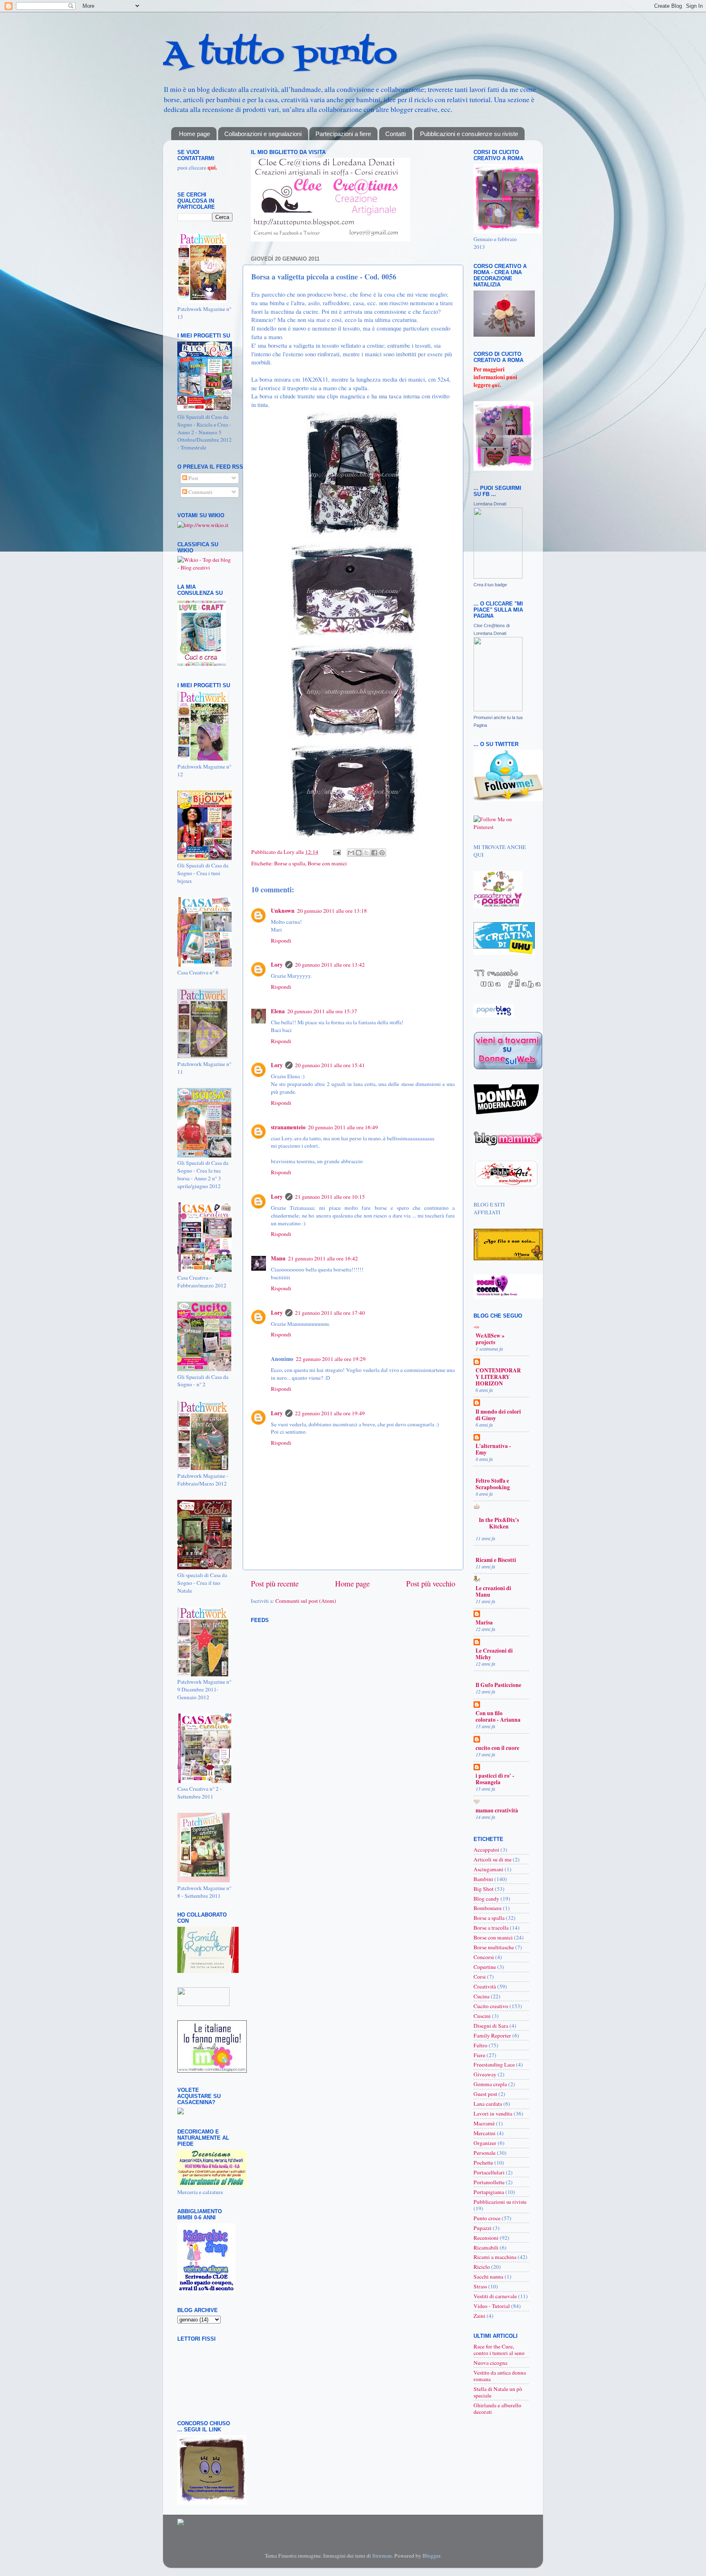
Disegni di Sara (491, 2026)
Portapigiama (489, 2192)
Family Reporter (492, 2035)
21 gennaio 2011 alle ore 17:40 (330, 1313)
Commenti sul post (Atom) (306, 1601)
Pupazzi (483, 2228)
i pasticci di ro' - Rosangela (495, 1779)
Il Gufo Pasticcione (498, 1685)
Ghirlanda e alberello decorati (497, 2408)
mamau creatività (497, 1810)
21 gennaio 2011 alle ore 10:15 (330, 1197)
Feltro (480, 2045)
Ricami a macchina (495, 2257)
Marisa (484, 1622)
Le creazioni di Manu (493, 1591)
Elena (278, 1011)
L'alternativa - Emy (493, 1449)
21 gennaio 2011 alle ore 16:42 (323, 1258)
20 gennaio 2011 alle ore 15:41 (330, 1065)
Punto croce (487, 2218)
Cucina (481, 1996)
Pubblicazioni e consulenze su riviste (469, 134)
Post (193, 478)
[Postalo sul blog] (359, 853)
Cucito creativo (491, 2006)
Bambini (483, 1879)
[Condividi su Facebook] (374, 853)
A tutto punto (280, 55)
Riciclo (482, 2267)
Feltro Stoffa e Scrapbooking (493, 1484)
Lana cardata (488, 2104)
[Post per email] (336, 852)
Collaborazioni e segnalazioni (263, 134)
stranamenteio (288, 1127)
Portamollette (489, 2182)
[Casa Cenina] (181, 2112)
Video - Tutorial (492, 2306)
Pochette (483, 2163)
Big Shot (484, 1889)
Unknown (283, 911)
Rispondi (281, 941)
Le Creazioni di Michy (494, 1654)
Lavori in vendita (493, 2114)
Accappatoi (486, 1850)
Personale (485, 2153)
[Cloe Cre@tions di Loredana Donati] (498, 709)
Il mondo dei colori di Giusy (498, 1415)
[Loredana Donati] (498, 576)
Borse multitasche (494, 1947)
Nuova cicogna (490, 2363)
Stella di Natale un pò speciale (498, 2392)
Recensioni (486, 2238)
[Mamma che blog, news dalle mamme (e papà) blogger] (203, 2004)
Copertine (485, 1967)
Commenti (200, 492)
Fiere (479, 2055)
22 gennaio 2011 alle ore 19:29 (331, 1359)
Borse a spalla (290, 863)
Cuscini (482, 2016)
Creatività (485, 1986)
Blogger (431, 2556)
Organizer (485, 2143)
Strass (480, 2286)
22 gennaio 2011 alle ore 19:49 (330, 1413)
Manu (278, 1258)
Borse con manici (327, 863)
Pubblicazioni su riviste (500, 2202)
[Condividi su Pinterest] (382, 853)
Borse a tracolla (491, 1928)
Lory (290, 852)
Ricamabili (486, 2248)
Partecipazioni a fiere (343, 134)
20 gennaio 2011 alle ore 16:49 (343, 1127)
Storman (382, 2556)
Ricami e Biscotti (496, 1560)
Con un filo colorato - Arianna (498, 1716)
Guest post (485, 2094)
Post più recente (275, 1583)
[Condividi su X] (366, 853)
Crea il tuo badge (490, 585)
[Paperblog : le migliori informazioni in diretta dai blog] (494, 1015)
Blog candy (486, 1899)
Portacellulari (489, 2172)
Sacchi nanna (488, 2277)
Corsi (480, 1977)
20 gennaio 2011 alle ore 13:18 (332, 911)
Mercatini (485, 2133)
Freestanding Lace (494, 2064)
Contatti (395, 134)
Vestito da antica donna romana (500, 2376)
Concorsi (484, 1957)
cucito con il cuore (497, 1748)
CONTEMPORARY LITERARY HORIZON (498, 1377)
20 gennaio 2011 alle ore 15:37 (322, 1011)
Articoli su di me (493, 1859)
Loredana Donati (490, 504)
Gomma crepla (490, 2084)
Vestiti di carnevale (495, 2296)
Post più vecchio (431, 1583)
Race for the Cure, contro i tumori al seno (499, 2350)
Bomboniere (488, 1908)
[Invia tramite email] (351, 853)
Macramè (484, 2123)
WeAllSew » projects (490, 1339)
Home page (194, 134)
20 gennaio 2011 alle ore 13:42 (330, 965)
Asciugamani (488, 1869)
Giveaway (485, 2074)
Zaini (479, 2316)
